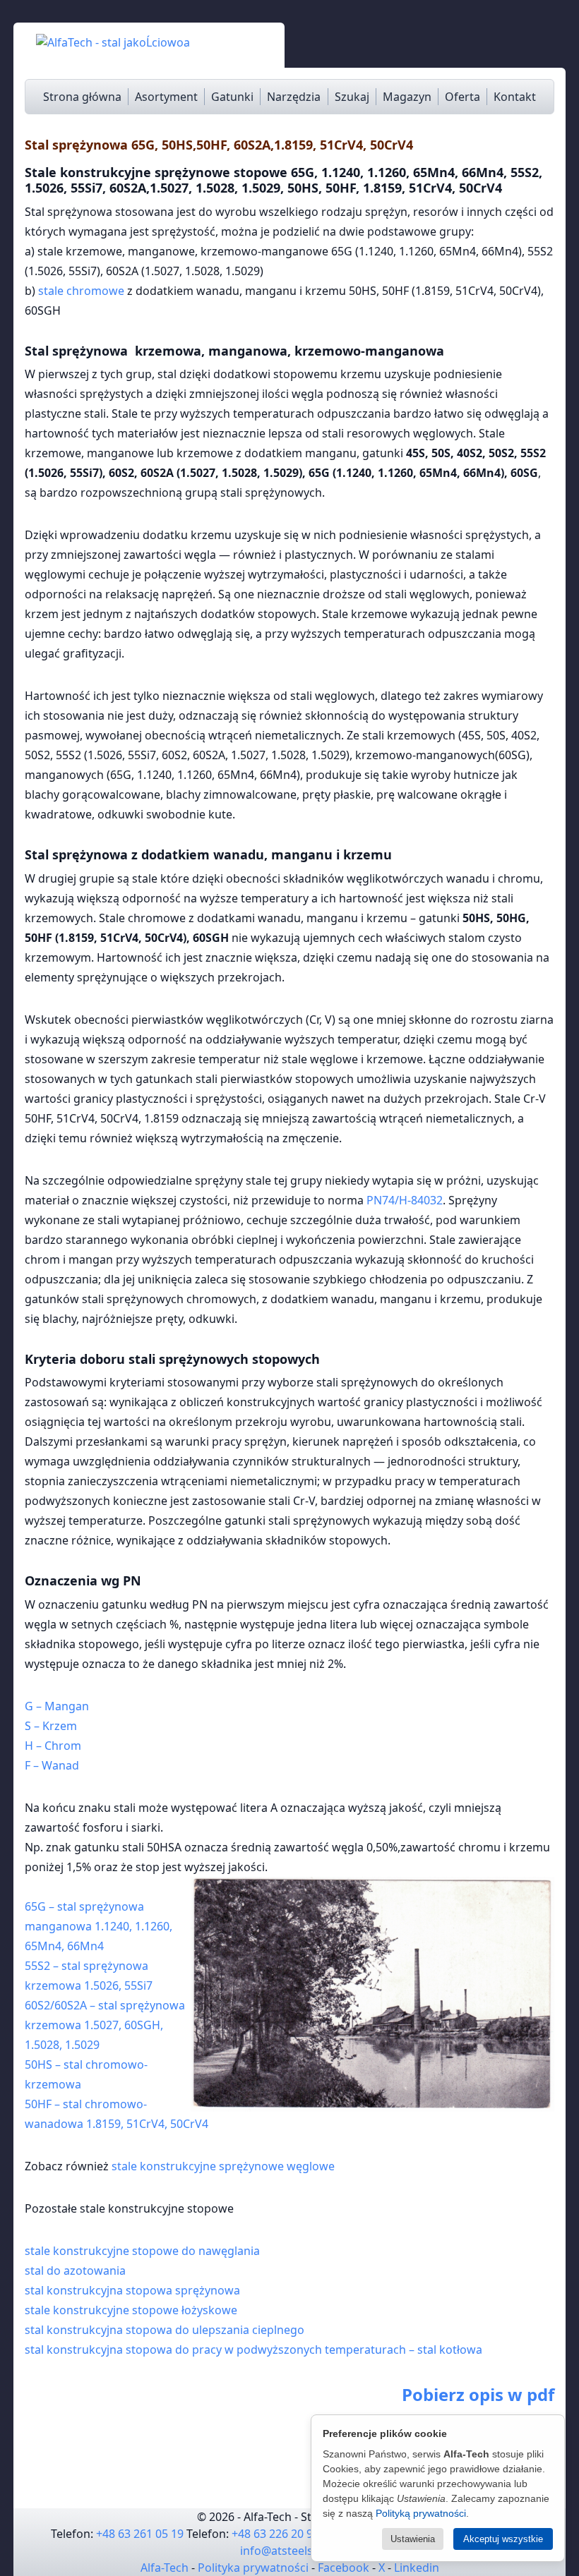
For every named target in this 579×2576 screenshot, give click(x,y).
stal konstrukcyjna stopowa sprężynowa (132, 2290)
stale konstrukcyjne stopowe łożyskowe (131, 2310)
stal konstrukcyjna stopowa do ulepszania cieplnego (165, 2330)
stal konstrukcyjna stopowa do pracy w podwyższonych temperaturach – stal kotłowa (253, 2350)
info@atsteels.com (289, 2551)
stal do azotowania (75, 2270)
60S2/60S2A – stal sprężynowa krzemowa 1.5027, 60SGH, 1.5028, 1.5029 (106, 2025)
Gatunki (232, 97)
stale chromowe (81, 291)
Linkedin (417, 2568)
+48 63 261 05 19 (140, 2534)
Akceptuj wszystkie (503, 2539)
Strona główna (82, 97)
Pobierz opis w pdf (478, 2394)
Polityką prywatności (421, 2513)
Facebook (344, 2568)
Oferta (462, 97)
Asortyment (166, 97)
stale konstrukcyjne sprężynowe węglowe (223, 2166)
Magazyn (407, 97)
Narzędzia (294, 97)
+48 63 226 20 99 (275, 2534)
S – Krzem (51, 1726)
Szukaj (352, 97)
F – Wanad (52, 1765)
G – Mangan (57, 1706)
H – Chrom (53, 1746)
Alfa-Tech (165, 2568)
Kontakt (515, 97)
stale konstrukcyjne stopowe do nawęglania (142, 2251)
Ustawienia (413, 2539)
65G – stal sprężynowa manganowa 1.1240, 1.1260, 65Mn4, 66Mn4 (99, 1926)
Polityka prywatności (253, 2568)
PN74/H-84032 (405, 1200)
